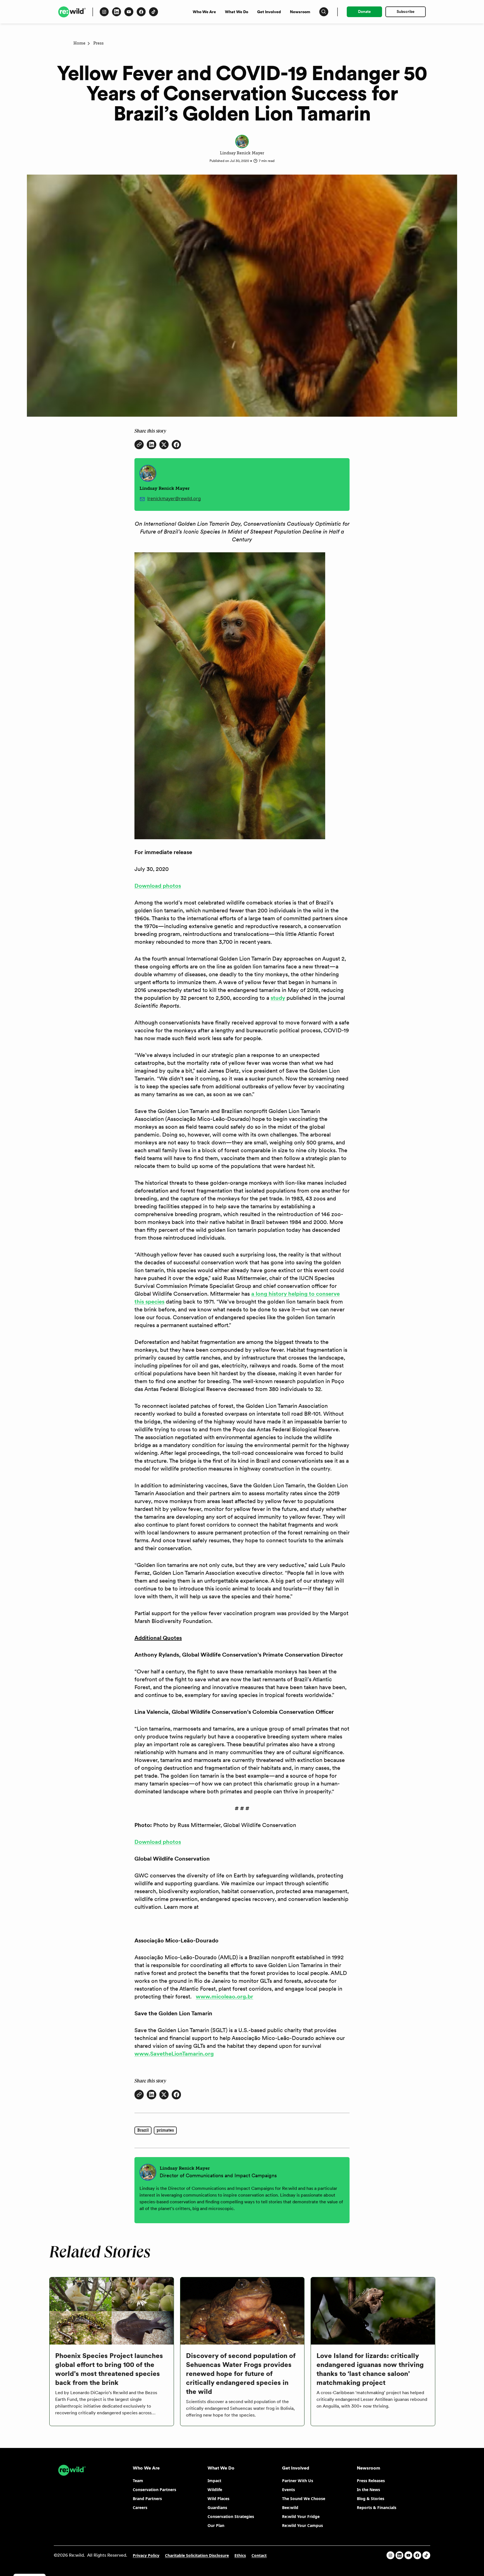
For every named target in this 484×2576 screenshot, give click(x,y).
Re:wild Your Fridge (301, 2516)
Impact (214, 2481)
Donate (364, 11)
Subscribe (406, 11)
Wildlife (215, 2490)
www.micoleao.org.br (224, 1997)
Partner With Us (298, 2481)
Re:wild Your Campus (302, 2525)
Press (98, 43)
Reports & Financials (377, 2507)
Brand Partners (147, 2499)
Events (288, 2490)
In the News (368, 2490)
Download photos (158, 886)
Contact (259, 2555)
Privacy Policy (146, 2555)
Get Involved (269, 12)
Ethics (240, 2555)
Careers (140, 2507)
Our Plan (216, 2525)
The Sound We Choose (304, 2499)
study (278, 998)
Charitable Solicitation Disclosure (197, 2555)
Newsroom (300, 12)
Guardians (217, 2507)
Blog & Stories (371, 2499)
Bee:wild (290, 2507)
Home (79, 43)
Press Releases (371, 2481)
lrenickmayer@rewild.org (174, 498)
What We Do (237, 12)
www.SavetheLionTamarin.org (174, 2054)
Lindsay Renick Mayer (242, 153)
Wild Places (218, 2499)
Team (138, 2481)
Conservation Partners (154, 2490)
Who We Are (204, 12)
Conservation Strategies (231, 2516)
